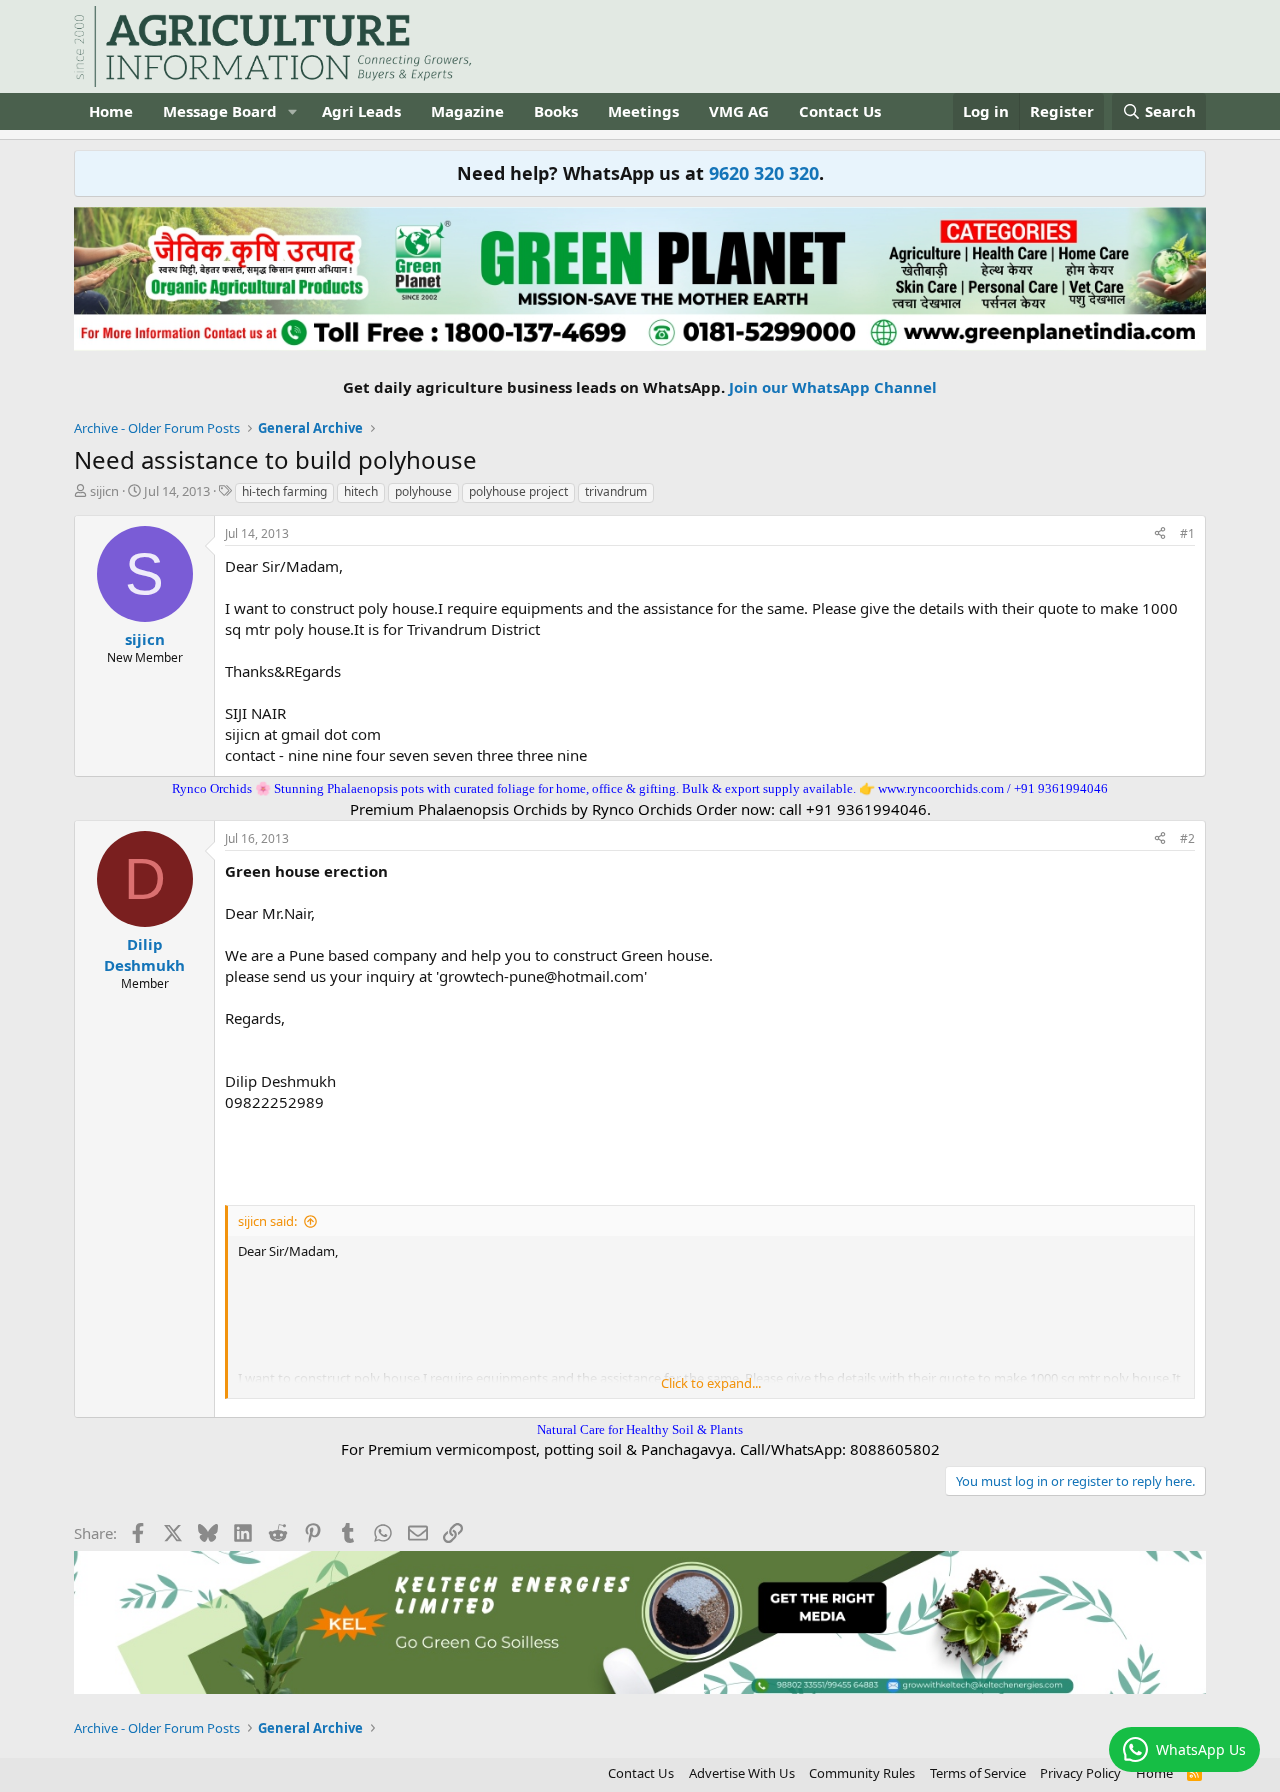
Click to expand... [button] (711, 1383)
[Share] (1160, 534)
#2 (1187, 838)
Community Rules (862, 1773)
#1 (1187, 533)
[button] (293, 111)
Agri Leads (361, 111)
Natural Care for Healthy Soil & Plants (640, 1429)
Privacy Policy (1080, 1773)
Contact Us (840, 111)
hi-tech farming (284, 491)
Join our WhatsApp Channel (833, 387)
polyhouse (423, 491)
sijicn (104, 491)
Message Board (220, 111)
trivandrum (616, 491)
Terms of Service (978, 1773)
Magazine (467, 111)
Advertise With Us (742, 1773)
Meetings (643, 111)
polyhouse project (518, 491)
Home (111, 111)
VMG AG (739, 111)
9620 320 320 (764, 173)
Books (556, 111)
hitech (361, 491)
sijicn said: (267, 1221)
